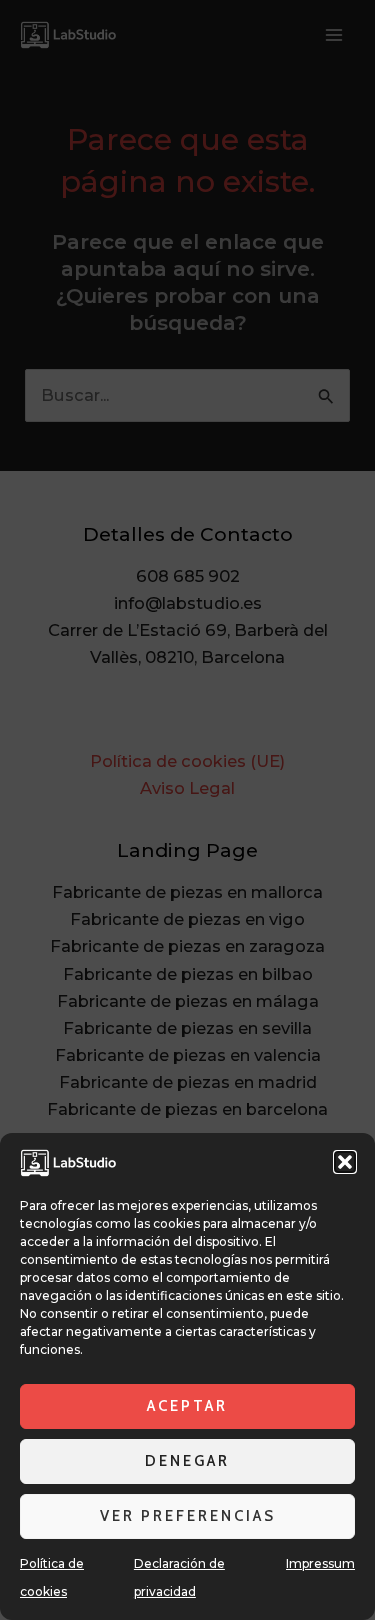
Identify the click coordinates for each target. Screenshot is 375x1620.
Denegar (187, 1461)
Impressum (320, 1563)
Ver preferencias (188, 1516)
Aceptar (187, 1406)
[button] (345, 1162)
